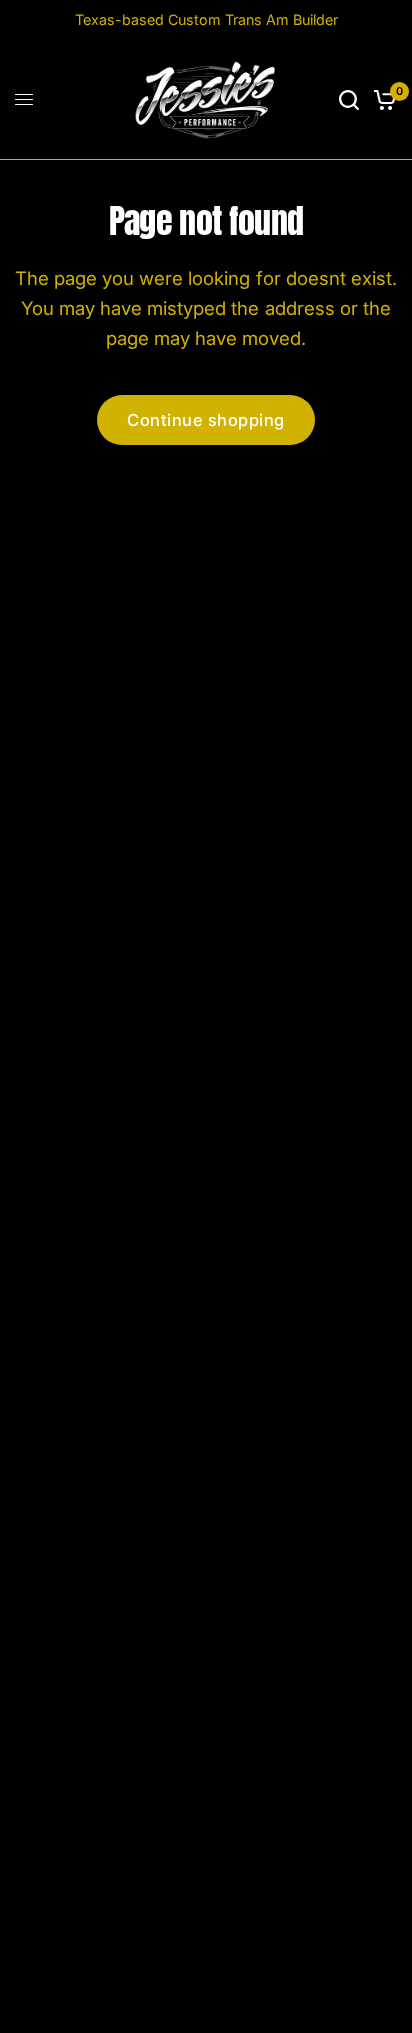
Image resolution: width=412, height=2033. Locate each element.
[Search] (349, 100)
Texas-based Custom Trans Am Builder (206, 19)
